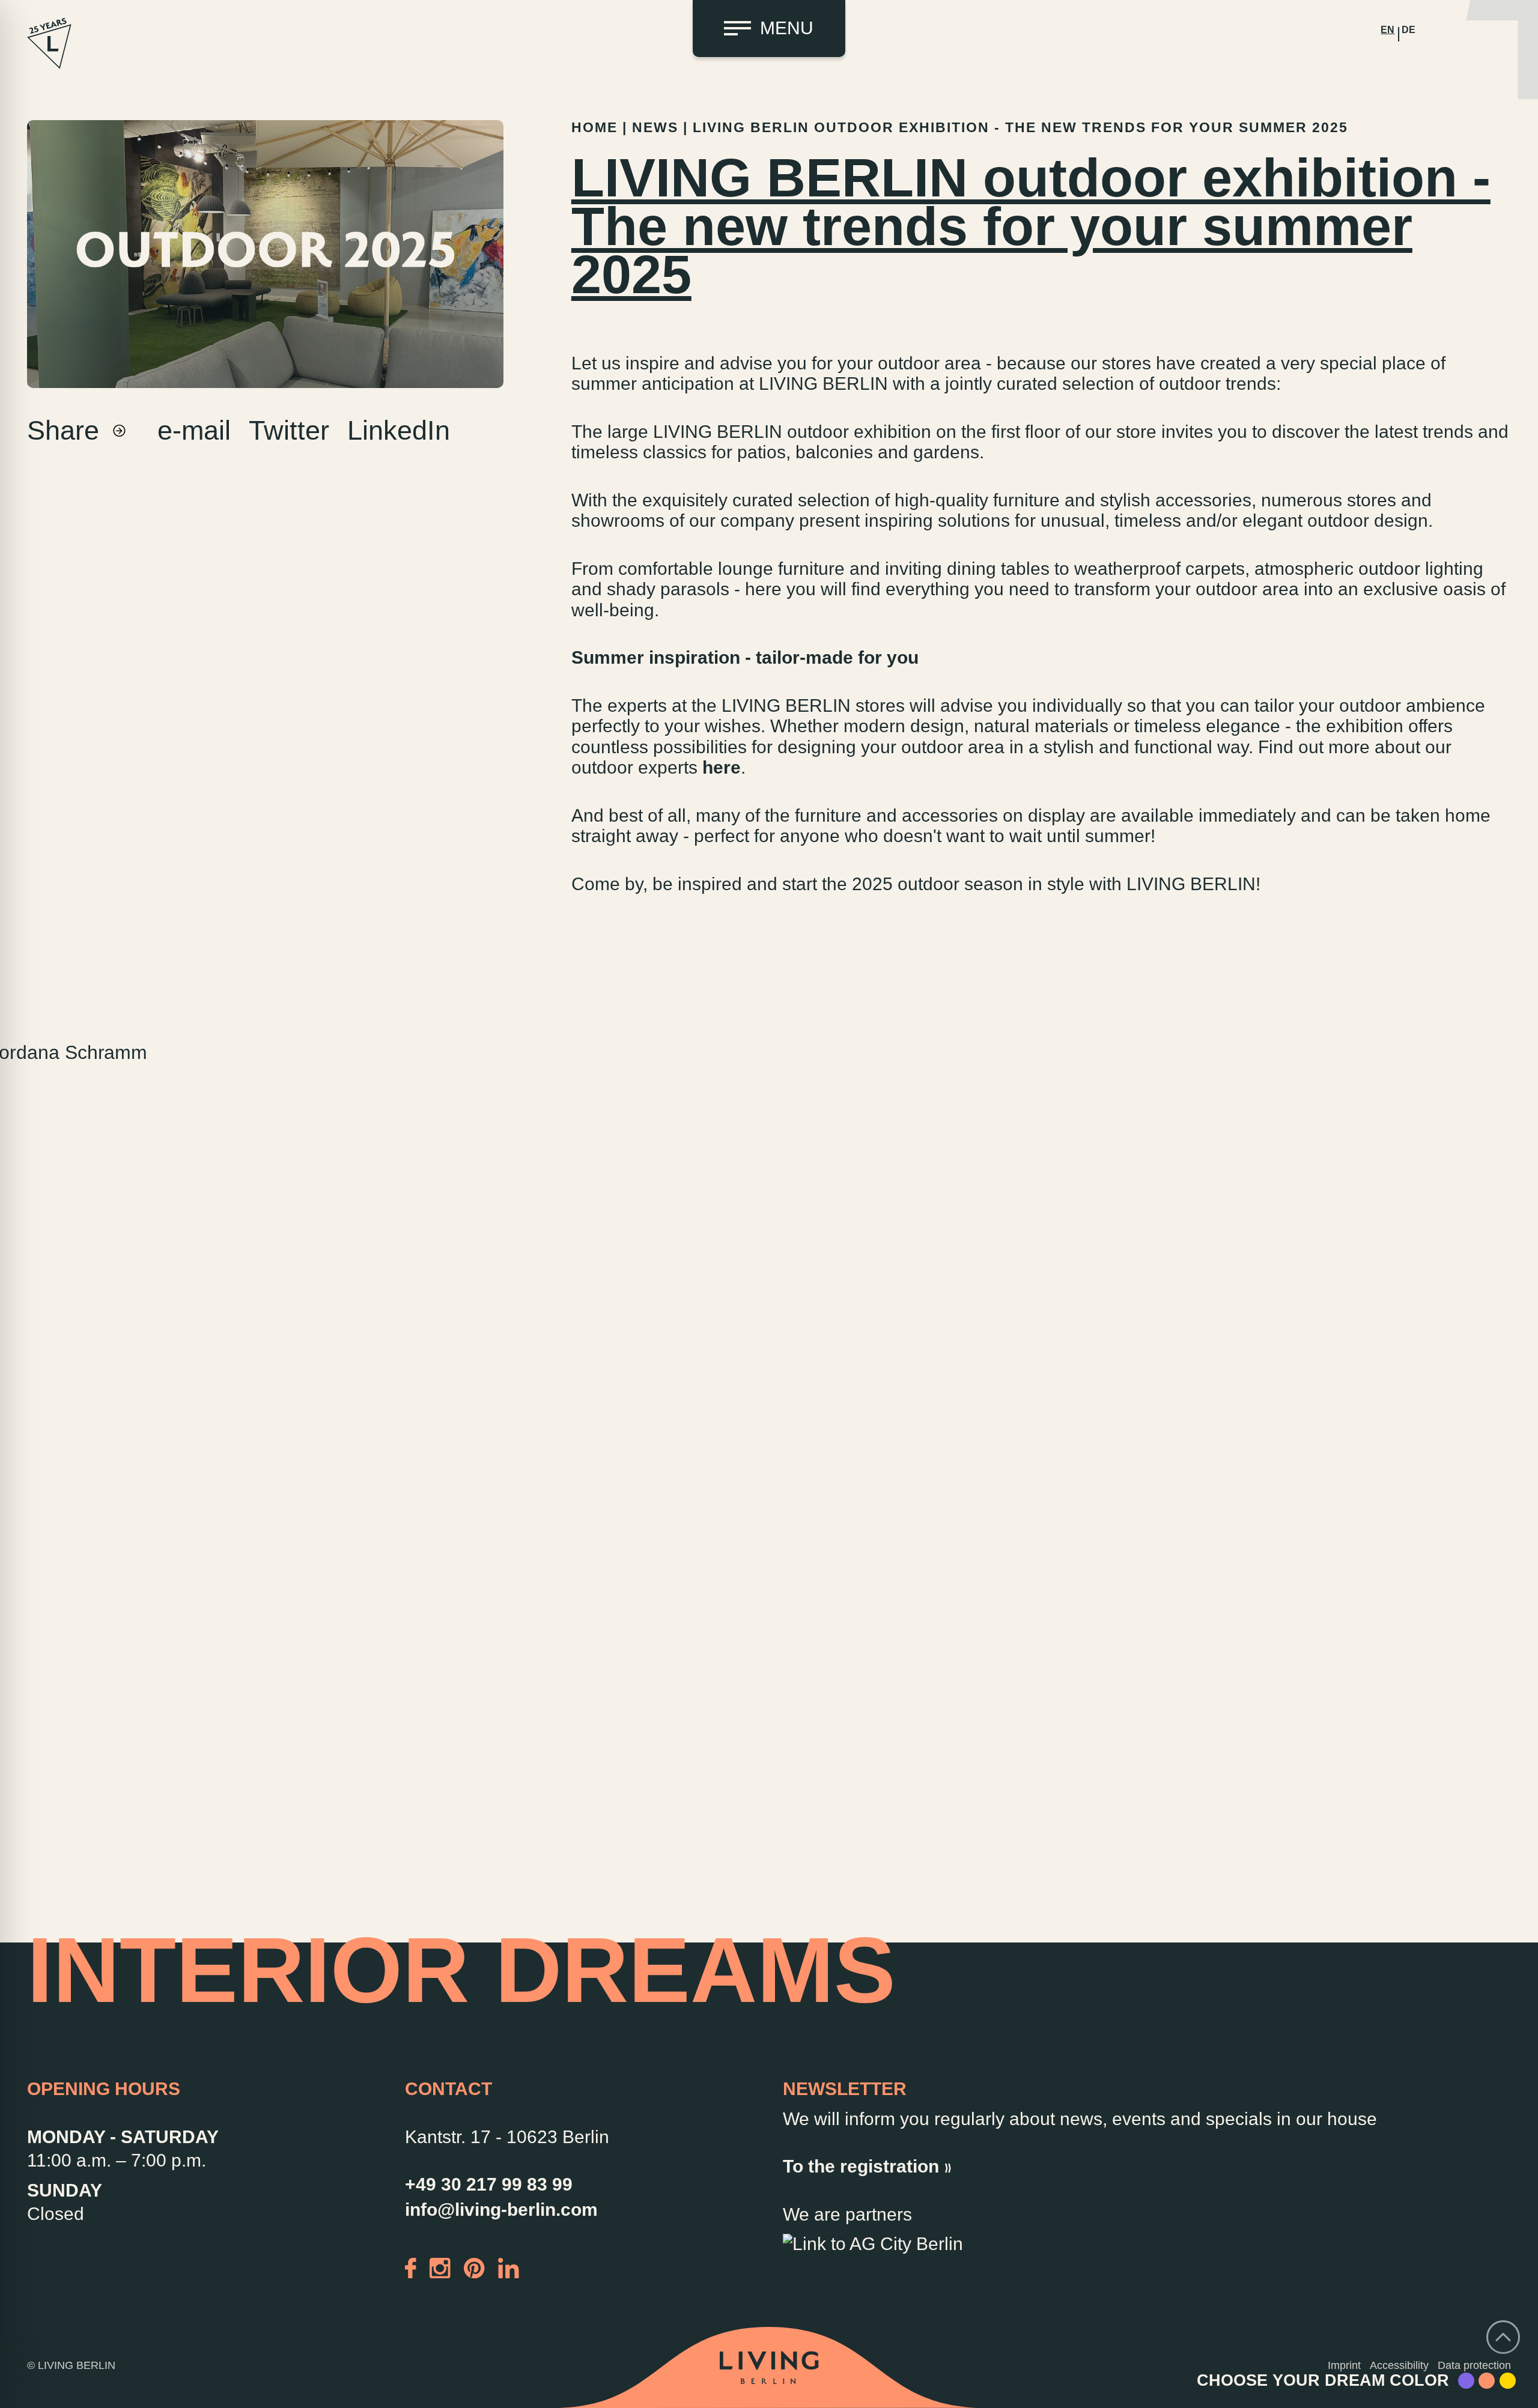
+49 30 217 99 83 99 (489, 2184)
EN (1388, 30)
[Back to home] (769, 2368)
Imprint (1344, 2365)
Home (594, 128)
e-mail (194, 430)
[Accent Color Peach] (1487, 2381)
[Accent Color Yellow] (1508, 2381)
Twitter (289, 430)
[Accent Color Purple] (1466, 2381)
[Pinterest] (474, 2267)
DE (1409, 30)
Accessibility (1399, 2365)
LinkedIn (399, 430)
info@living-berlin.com (501, 2209)
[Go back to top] (1503, 2337)
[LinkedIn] (509, 2267)
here (722, 767)
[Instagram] (440, 2267)
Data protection (1474, 2365)
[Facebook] (411, 2267)
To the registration (861, 2166)
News (655, 128)
